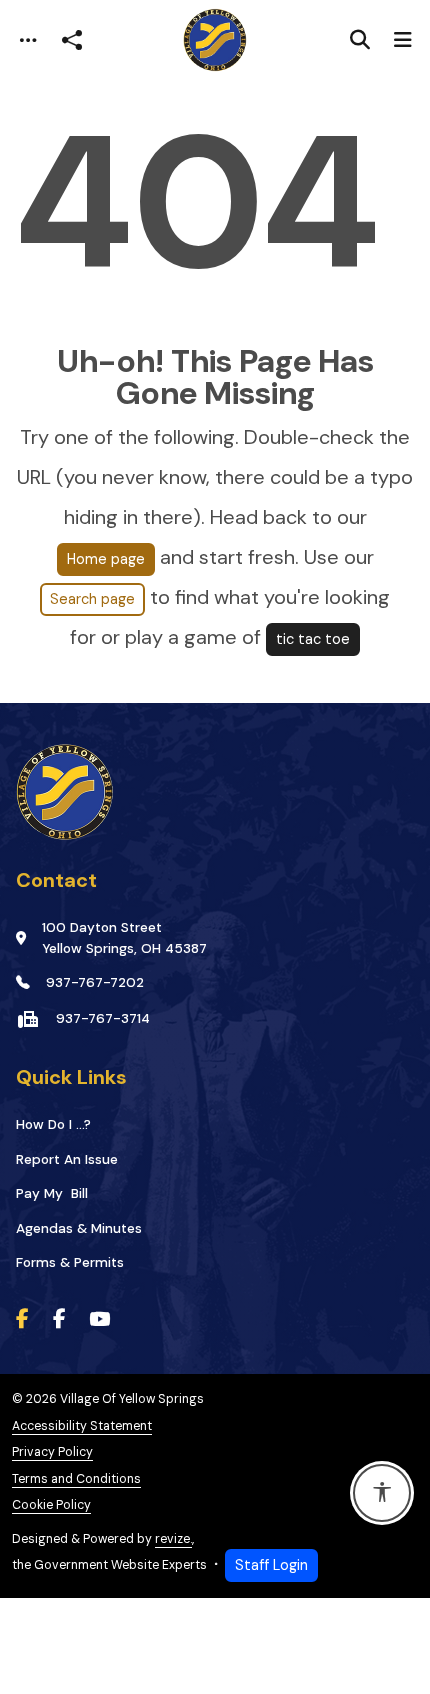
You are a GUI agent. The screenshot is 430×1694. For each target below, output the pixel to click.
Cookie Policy (51, 1505)
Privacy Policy (52, 1452)
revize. (173, 1539)
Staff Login (271, 1565)
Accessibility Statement (82, 1426)
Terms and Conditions (76, 1479)
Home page (106, 559)
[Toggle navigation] (28, 40)
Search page (92, 599)
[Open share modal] (72, 40)
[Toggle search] (360, 40)
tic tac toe (313, 639)
